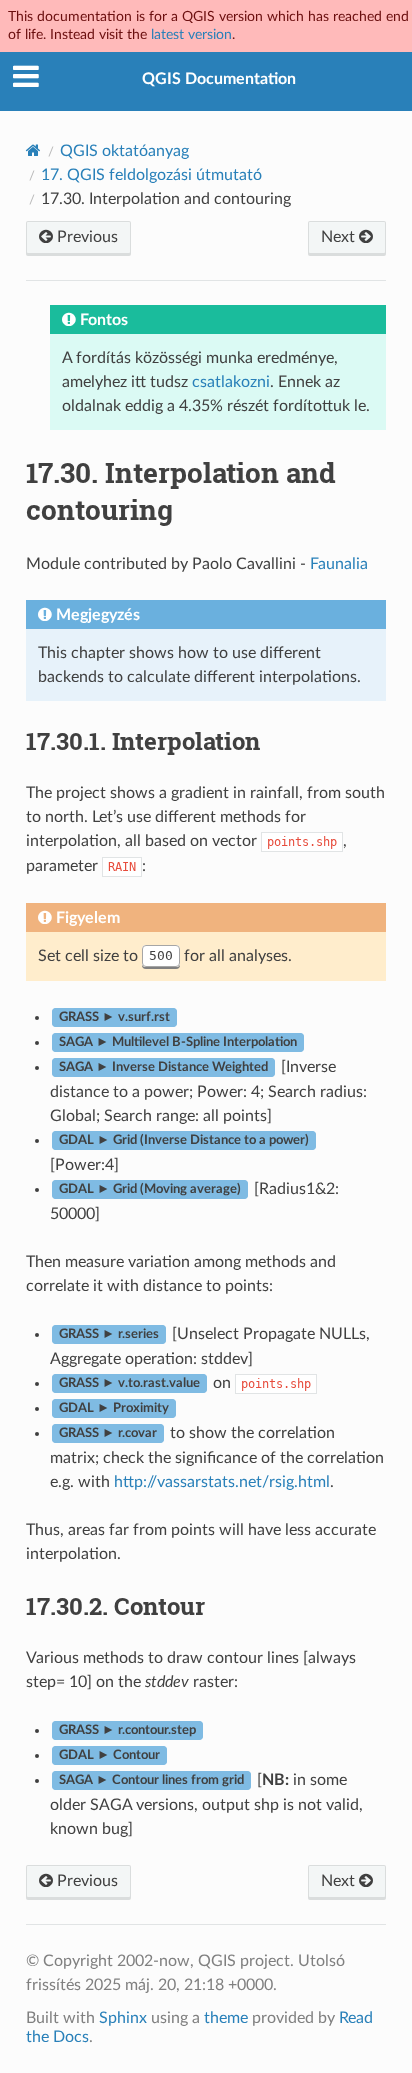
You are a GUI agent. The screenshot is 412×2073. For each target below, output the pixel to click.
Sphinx (123, 2018)
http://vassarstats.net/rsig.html (222, 1482)
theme (226, 2018)
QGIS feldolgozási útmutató (151, 175)
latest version (191, 34)
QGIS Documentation (219, 79)
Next (340, 237)
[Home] (33, 150)
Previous (85, 237)
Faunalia (339, 564)
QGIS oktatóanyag (124, 151)
